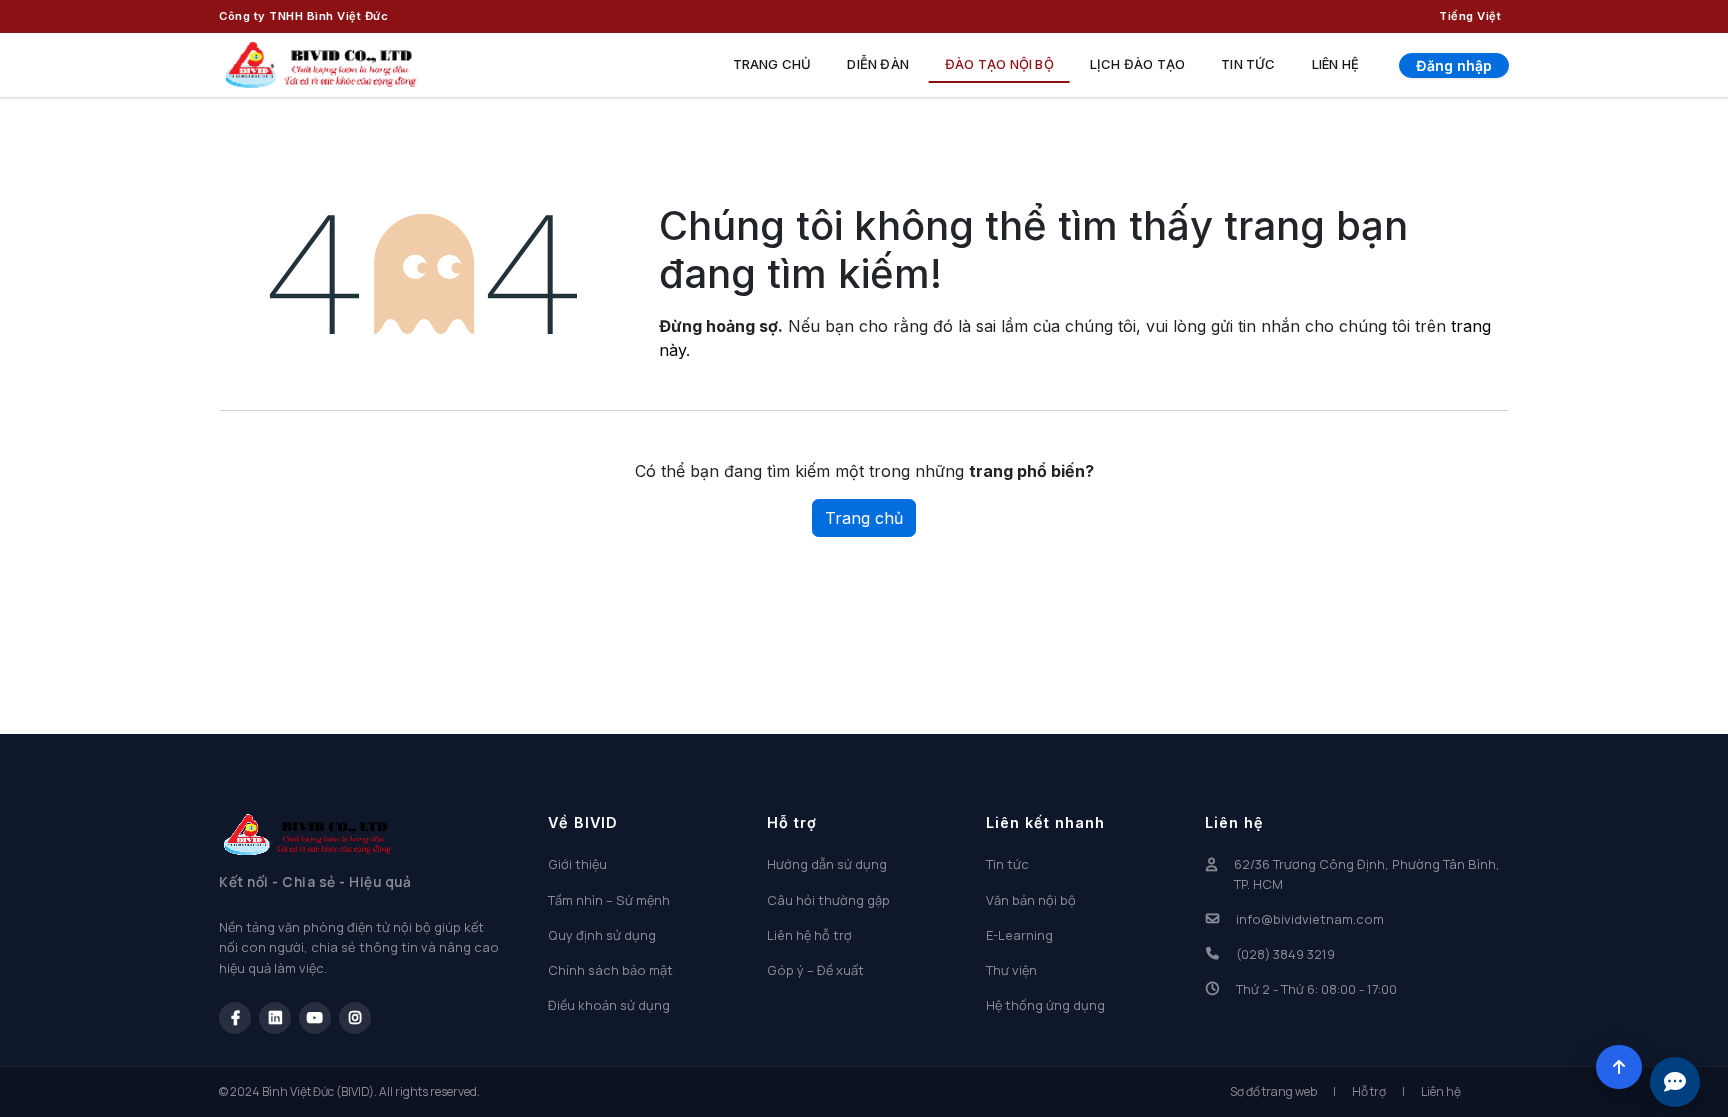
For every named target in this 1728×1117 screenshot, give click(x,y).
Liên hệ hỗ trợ (809, 935)
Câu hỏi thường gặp (828, 900)
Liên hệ (1335, 64)
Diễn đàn (878, 64)
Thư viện (1011, 970)
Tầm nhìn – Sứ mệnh (609, 900)
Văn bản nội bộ (1031, 900)
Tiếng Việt (1470, 16)
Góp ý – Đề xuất (815, 970)
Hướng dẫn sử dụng (827, 864)
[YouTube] (315, 1018)
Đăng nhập (1454, 65)
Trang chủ (772, 64)
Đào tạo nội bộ (999, 64)
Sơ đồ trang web (1273, 1091)
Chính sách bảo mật (610, 970)
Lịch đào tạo (1137, 64)
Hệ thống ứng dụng (1045, 1005)
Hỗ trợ (1369, 1091)
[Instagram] (355, 1018)
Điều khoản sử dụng (609, 1005)
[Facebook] (235, 1018)
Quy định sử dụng (602, 935)
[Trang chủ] (321, 65)
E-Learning (1019, 935)
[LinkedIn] (275, 1018)
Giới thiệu (577, 864)
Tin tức (1248, 64)
